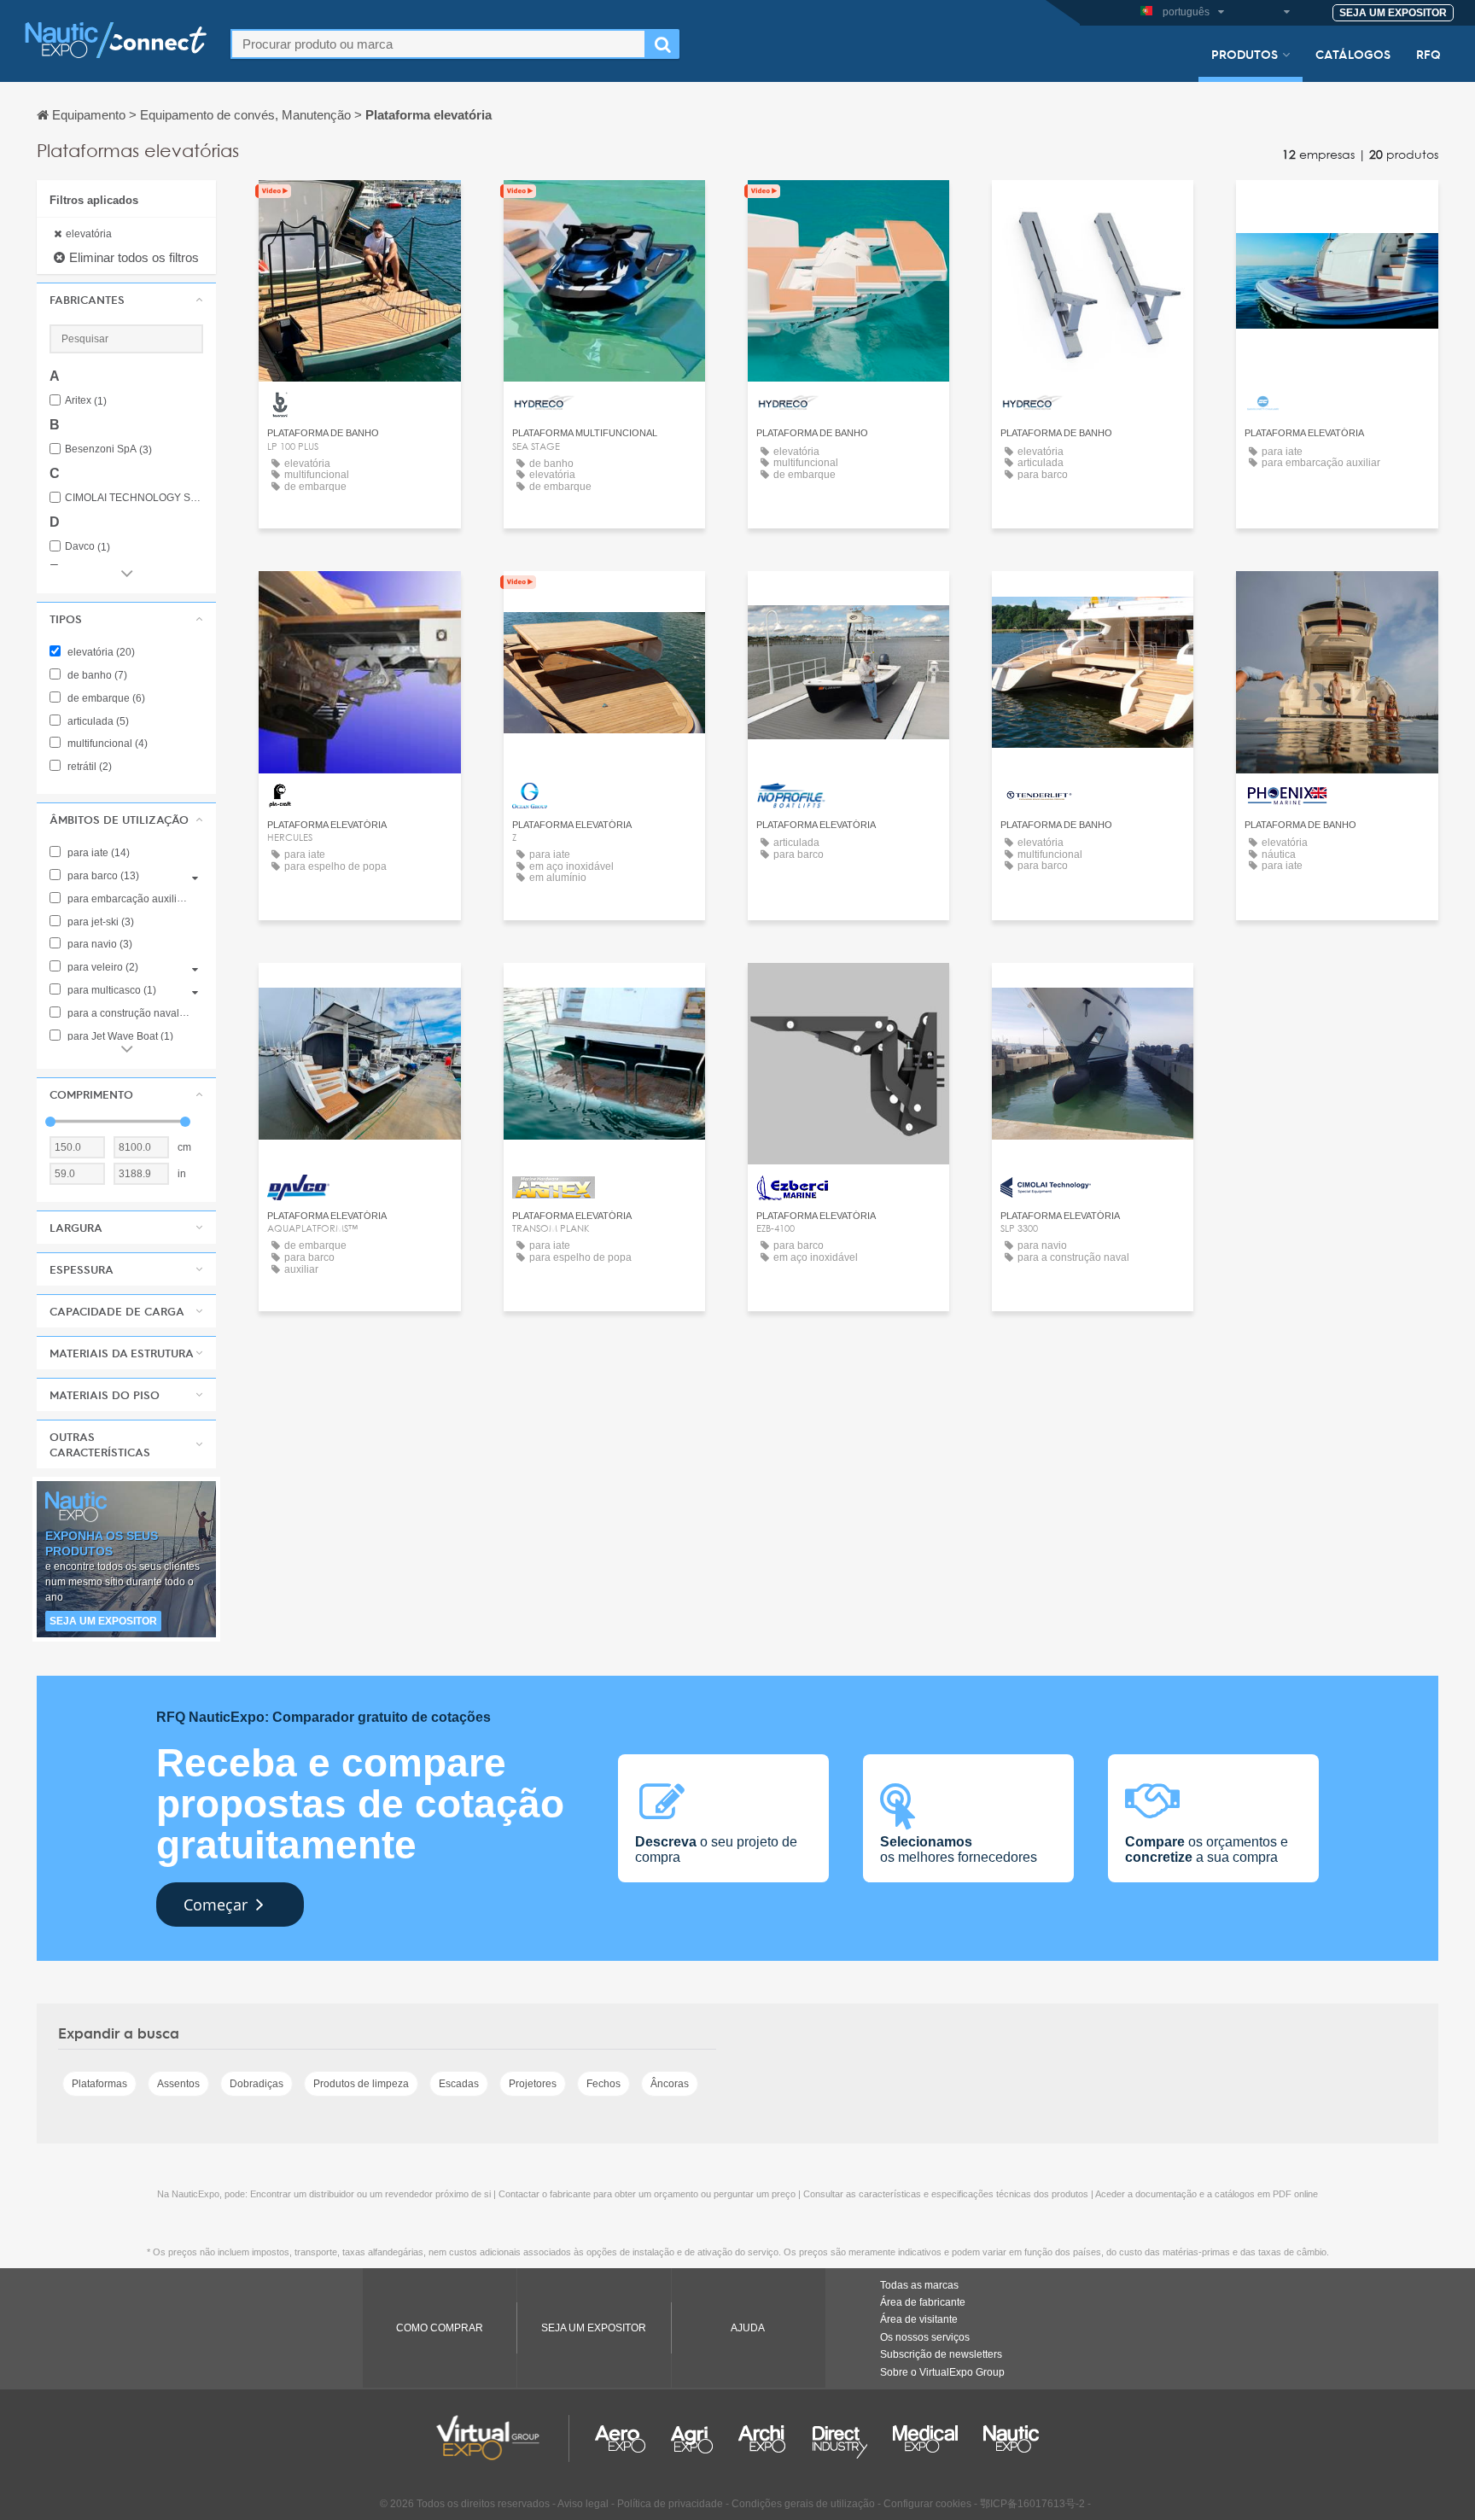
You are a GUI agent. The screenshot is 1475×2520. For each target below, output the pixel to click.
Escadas (459, 2084)
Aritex (86, 401)
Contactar (359, 209)
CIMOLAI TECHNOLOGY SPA (134, 498)
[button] (126, 300)
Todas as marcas (919, 2285)
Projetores (533, 2084)
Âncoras (670, 2084)
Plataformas (99, 2084)
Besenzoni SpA (108, 449)
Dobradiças (257, 2084)
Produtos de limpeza (361, 2084)
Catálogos (1353, 54)
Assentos (178, 2084)
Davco (87, 547)
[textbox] (438, 44)
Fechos (603, 2084)
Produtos (1245, 54)
